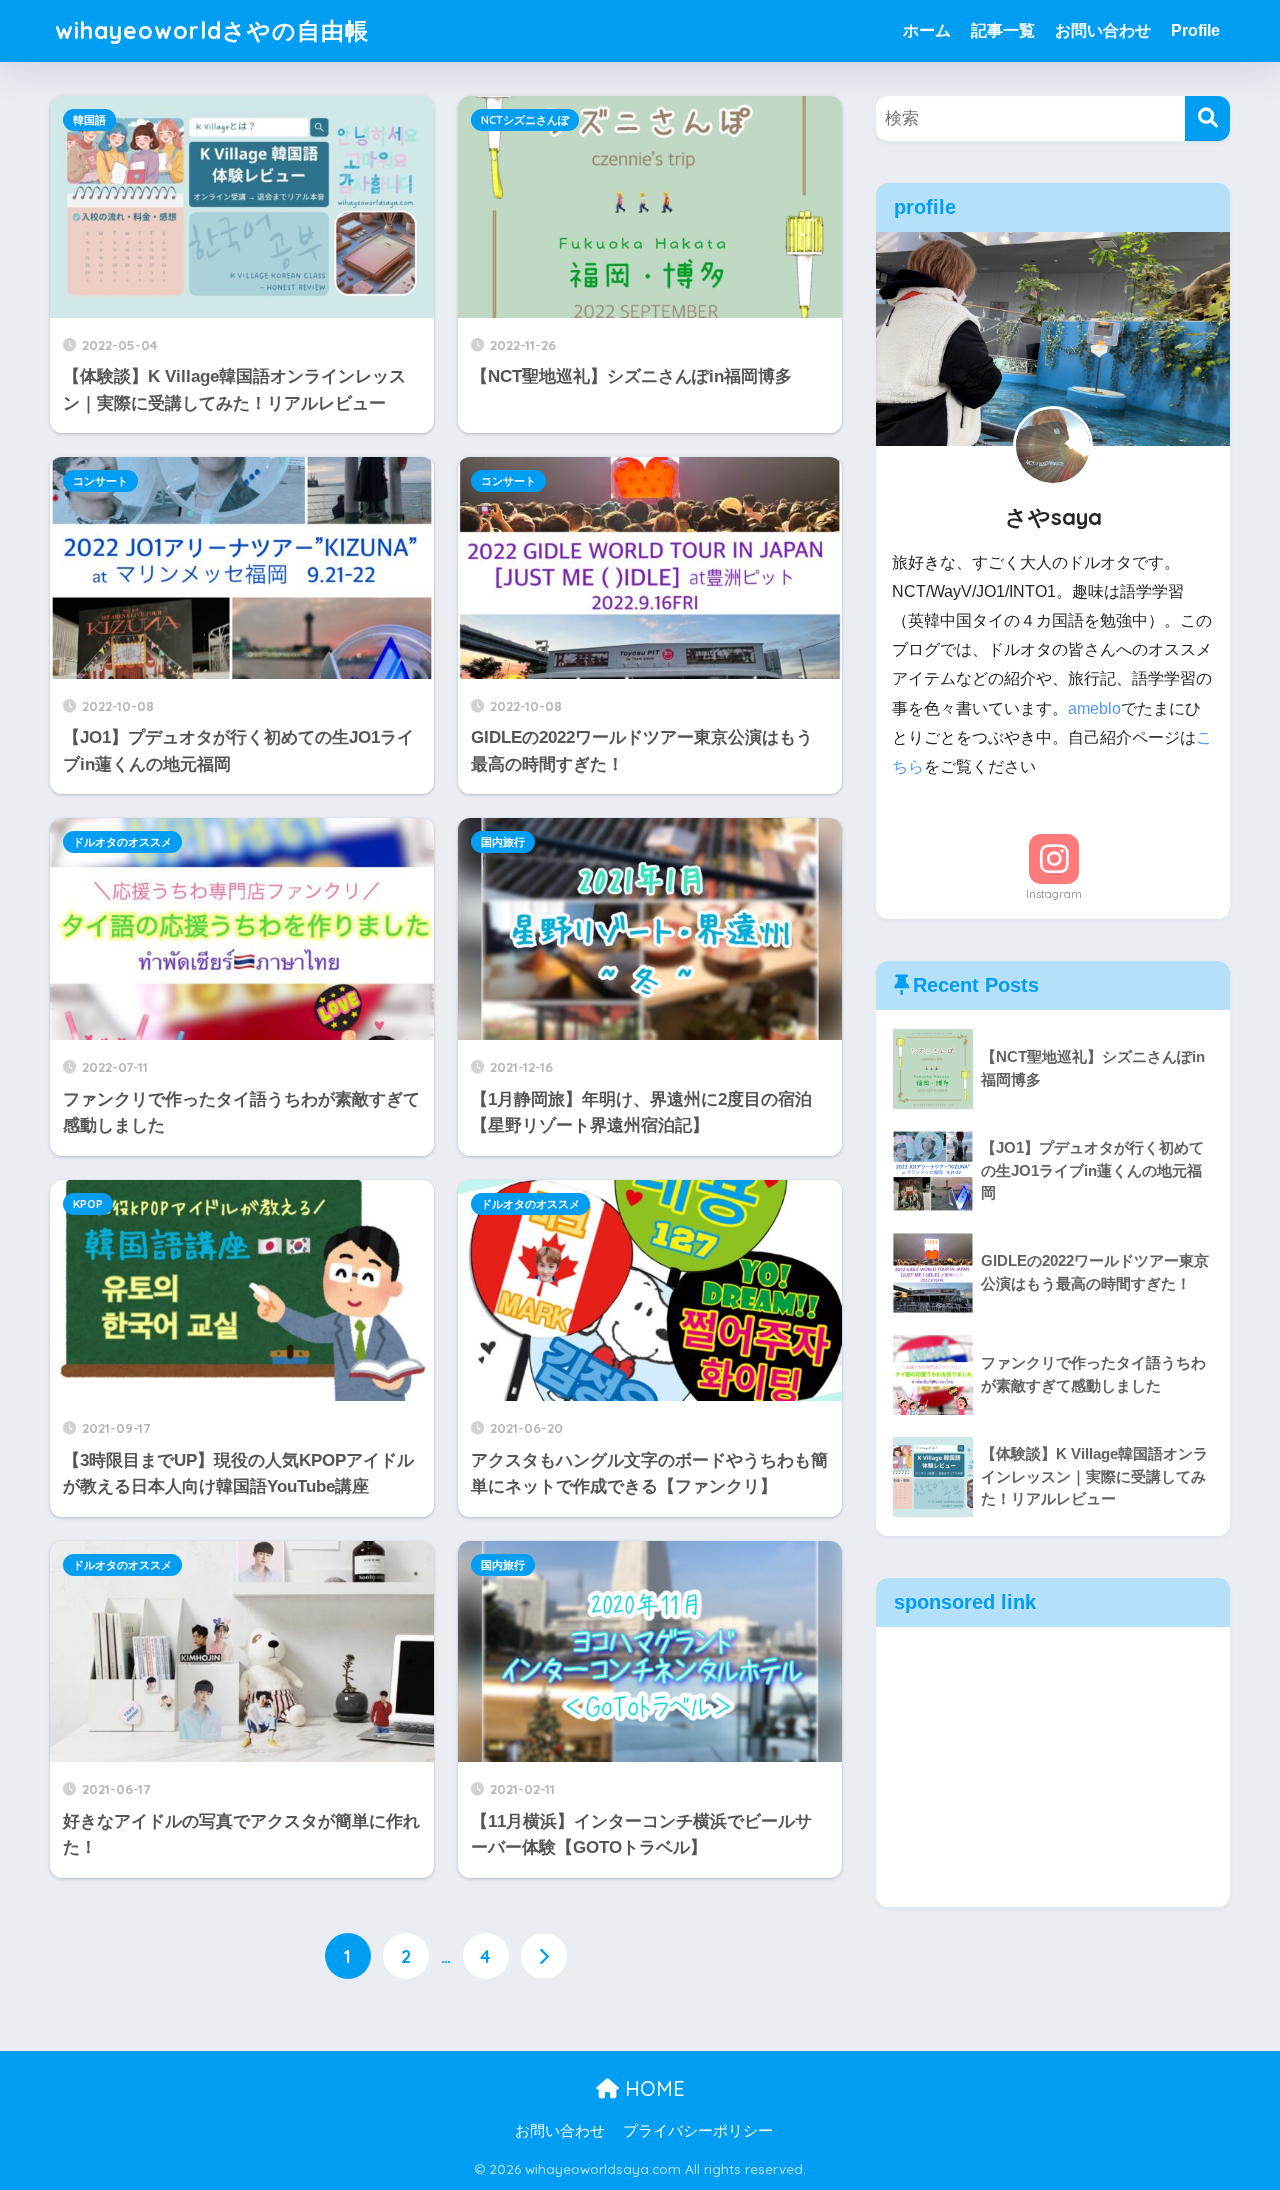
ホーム (927, 30)
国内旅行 (503, 842)
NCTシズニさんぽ (525, 120)
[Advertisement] (1053, 1767)
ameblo (1094, 708)
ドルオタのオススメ (122, 842)
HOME (652, 2088)
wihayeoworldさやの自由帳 (212, 30)
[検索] (1207, 118)
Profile (1195, 30)
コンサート (100, 481)
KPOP (88, 1204)
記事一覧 (1003, 30)
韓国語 (89, 120)
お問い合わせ (1103, 30)
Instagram (1054, 894)
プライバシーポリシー (698, 2131)
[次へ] (544, 1956)
